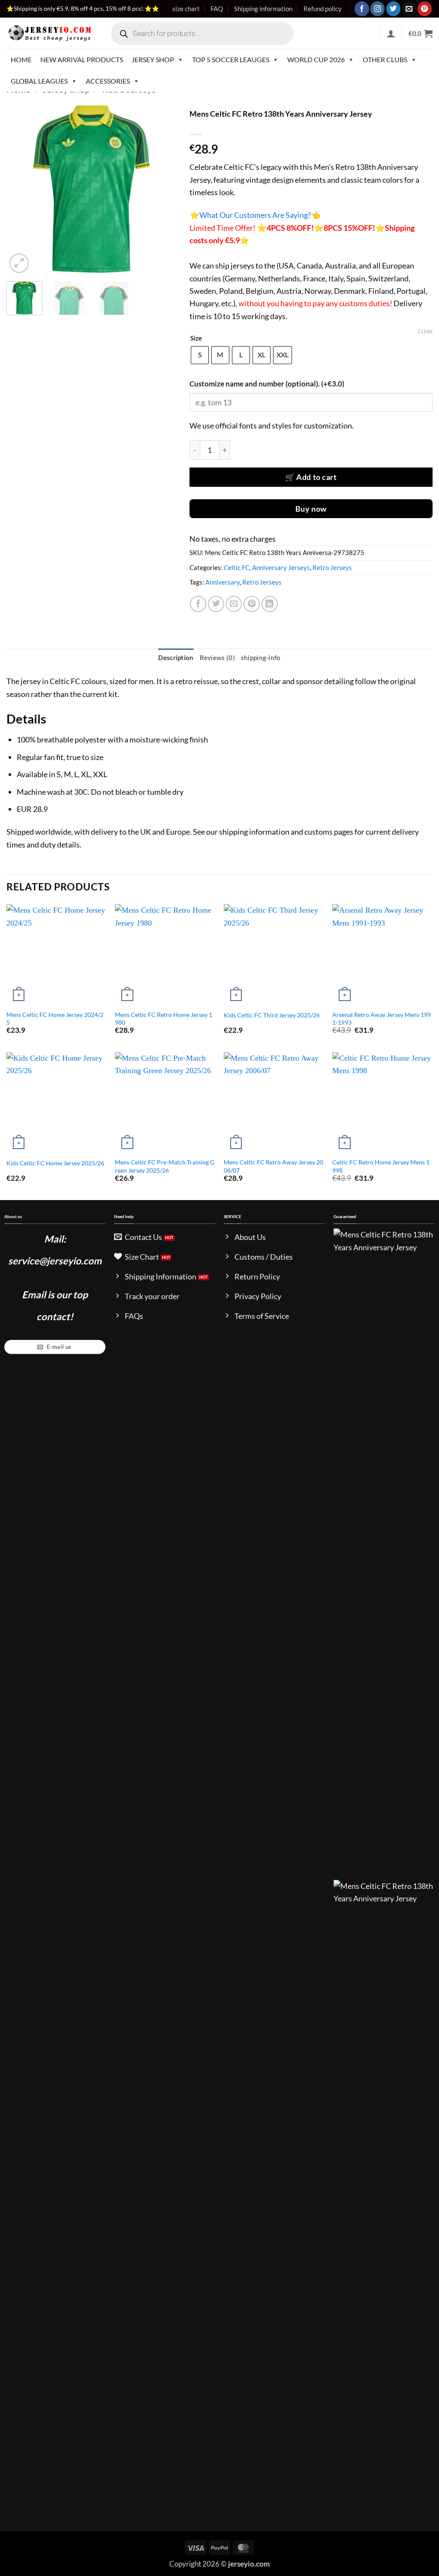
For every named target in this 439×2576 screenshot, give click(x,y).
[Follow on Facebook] (362, 9)
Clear (425, 331)
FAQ (217, 9)
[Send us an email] (409, 9)
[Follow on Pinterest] (425, 9)
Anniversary (223, 582)
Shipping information (263, 9)
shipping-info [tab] (261, 658)
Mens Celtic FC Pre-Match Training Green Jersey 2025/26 (165, 1166)
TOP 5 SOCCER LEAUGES (231, 59)
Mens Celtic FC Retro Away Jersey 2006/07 (274, 1166)
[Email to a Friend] (234, 604)
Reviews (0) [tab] (217, 658)
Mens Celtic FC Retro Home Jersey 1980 (164, 1019)
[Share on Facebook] (198, 604)
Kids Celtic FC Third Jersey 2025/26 (272, 1015)
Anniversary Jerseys (281, 567)
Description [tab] (176, 658)
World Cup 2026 (316, 59)
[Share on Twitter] (216, 604)
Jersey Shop (153, 59)
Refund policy (323, 9)
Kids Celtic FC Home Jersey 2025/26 (55, 1163)
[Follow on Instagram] (377, 9)
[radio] (200, 355)
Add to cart (316, 477)
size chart (186, 9)
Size (196, 338)
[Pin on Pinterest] (252, 604)
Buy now (311, 509)
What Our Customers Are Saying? (255, 215)
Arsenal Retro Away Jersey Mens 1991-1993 (382, 1019)
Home (21, 59)
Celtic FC (237, 567)
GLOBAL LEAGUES (39, 81)
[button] (391, 33)
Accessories (108, 81)
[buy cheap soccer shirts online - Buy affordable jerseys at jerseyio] (50, 33)
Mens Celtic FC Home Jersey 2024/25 (55, 1019)
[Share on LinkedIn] (270, 604)
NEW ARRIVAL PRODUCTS (82, 59)
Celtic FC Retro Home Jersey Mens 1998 (381, 1166)
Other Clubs (385, 59)
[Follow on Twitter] (393, 9)
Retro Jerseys (332, 567)
